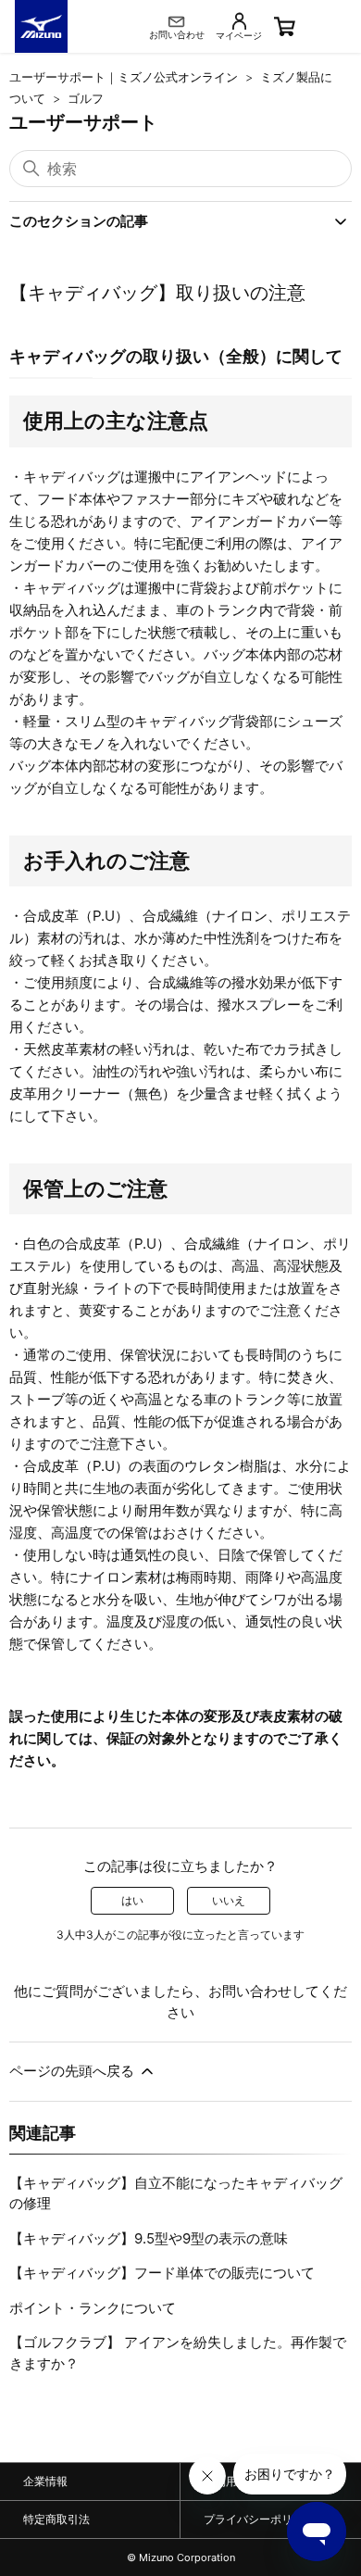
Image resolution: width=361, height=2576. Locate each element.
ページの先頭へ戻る (74, 2071)
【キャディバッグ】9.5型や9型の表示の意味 (149, 2238)
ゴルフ (86, 98)
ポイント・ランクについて (93, 2308)
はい (132, 1900)
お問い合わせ (250, 1991)
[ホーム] (41, 26)
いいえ (229, 1900)
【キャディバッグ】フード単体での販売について (162, 2273)
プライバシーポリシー (259, 2519)
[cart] (313, 26)
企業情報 (45, 2481)
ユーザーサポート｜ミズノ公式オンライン (124, 77)
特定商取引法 (56, 2519)
